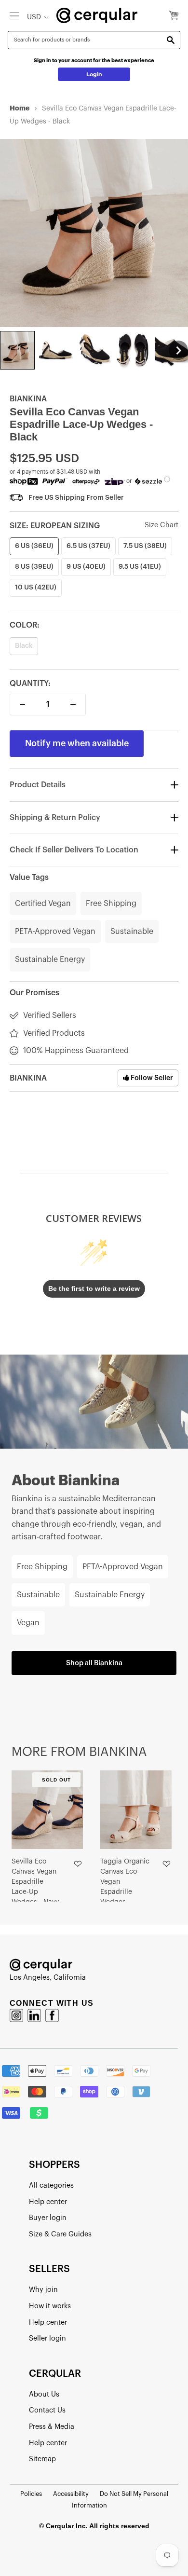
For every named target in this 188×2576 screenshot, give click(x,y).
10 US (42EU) (36, 588)
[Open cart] (174, 16)
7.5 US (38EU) (145, 546)
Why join (43, 2290)
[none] (17, 350)
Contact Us (47, 2410)
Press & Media (52, 2427)
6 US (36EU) (34, 546)
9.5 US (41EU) (140, 567)
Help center (48, 2202)
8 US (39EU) (34, 567)
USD (34, 17)
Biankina (28, 399)
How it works (50, 2306)
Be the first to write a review (94, 1288)
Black (24, 646)
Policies (31, 2494)
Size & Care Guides (60, 2234)
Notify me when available (77, 743)
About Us (44, 2394)
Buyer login (48, 2218)
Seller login (47, 2338)
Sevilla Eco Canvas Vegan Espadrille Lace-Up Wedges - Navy (35, 1882)
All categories (51, 2185)
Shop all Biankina (94, 1663)
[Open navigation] (14, 15)
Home (20, 108)
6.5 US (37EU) (88, 546)
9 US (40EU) (86, 567)
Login (94, 74)
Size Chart (161, 525)
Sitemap (42, 2459)
